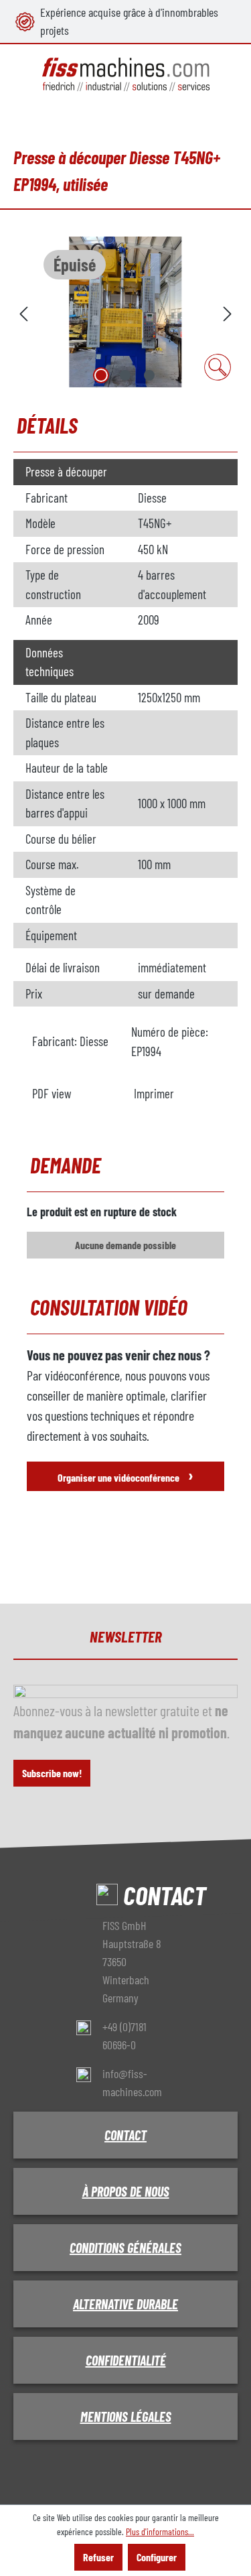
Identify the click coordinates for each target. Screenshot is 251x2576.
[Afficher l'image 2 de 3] (125, 375)
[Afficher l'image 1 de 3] (101, 375)
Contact (125, 2135)
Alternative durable (125, 2304)
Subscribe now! (52, 1773)
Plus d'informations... (160, 2531)
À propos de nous (126, 2191)
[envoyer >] (228, 312)
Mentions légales (126, 2417)
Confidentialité (126, 2360)
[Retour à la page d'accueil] (125, 75)
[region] (125, 312)
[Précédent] (23, 312)
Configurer (157, 2557)
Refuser (98, 2557)
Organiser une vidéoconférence (125, 1475)
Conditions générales (125, 2248)
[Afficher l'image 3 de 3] (149, 375)
